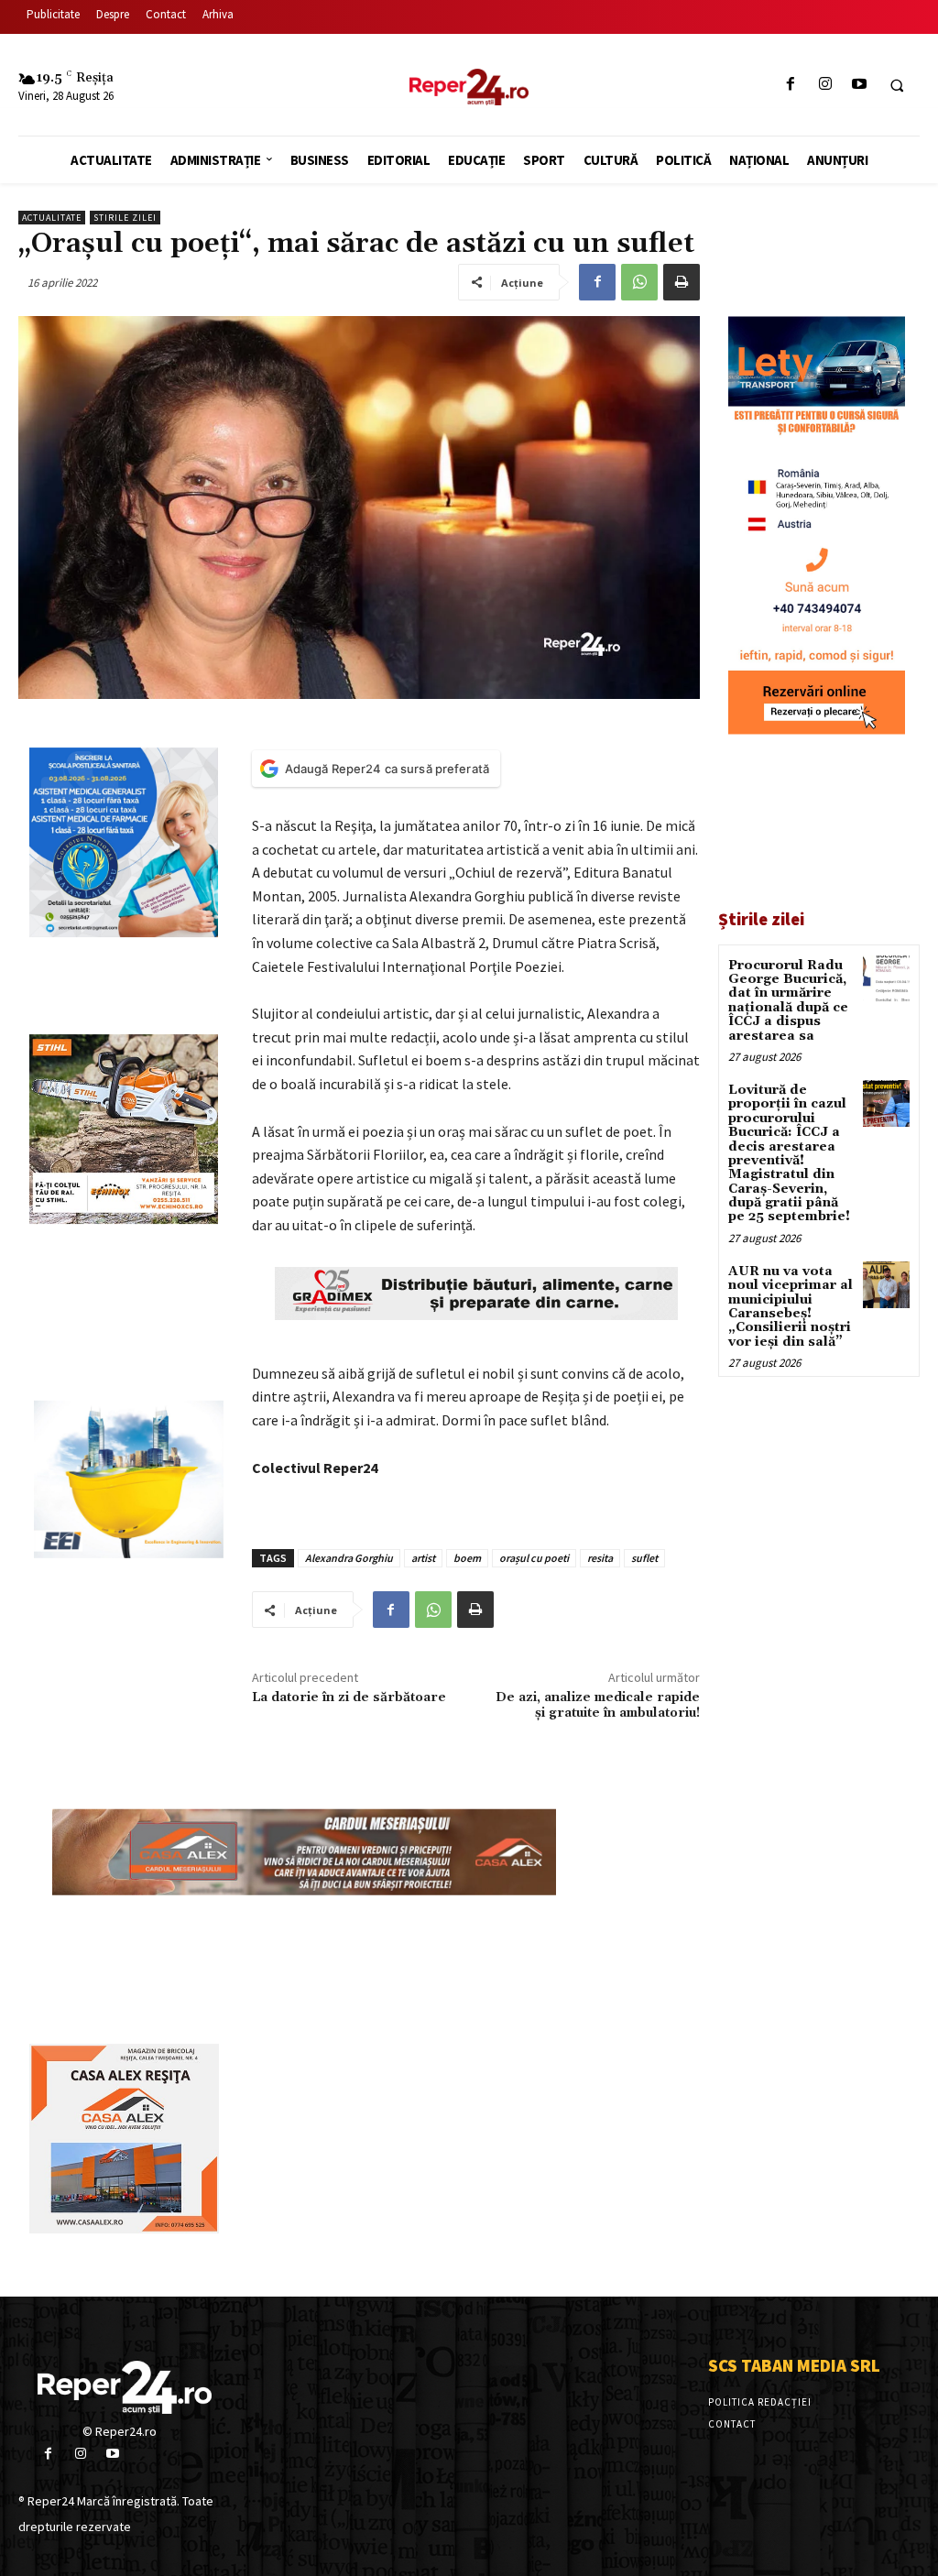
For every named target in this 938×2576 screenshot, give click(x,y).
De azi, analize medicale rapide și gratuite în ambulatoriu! (598, 1705)
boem (467, 1558)
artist (423, 1558)
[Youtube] (859, 85)
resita (600, 1558)
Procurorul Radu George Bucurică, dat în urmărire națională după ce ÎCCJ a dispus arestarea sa (788, 1001)
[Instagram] (825, 85)
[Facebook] (791, 85)
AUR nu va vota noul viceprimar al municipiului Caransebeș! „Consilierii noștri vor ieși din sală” (791, 1307)
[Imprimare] (682, 282)
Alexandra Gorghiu (349, 1558)
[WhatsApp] (639, 282)
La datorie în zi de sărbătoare (349, 1697)
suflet (644, 1558)
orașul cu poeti (534, 1558)
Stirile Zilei (125, 218)
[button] (897, 85)
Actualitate (52, 218)
